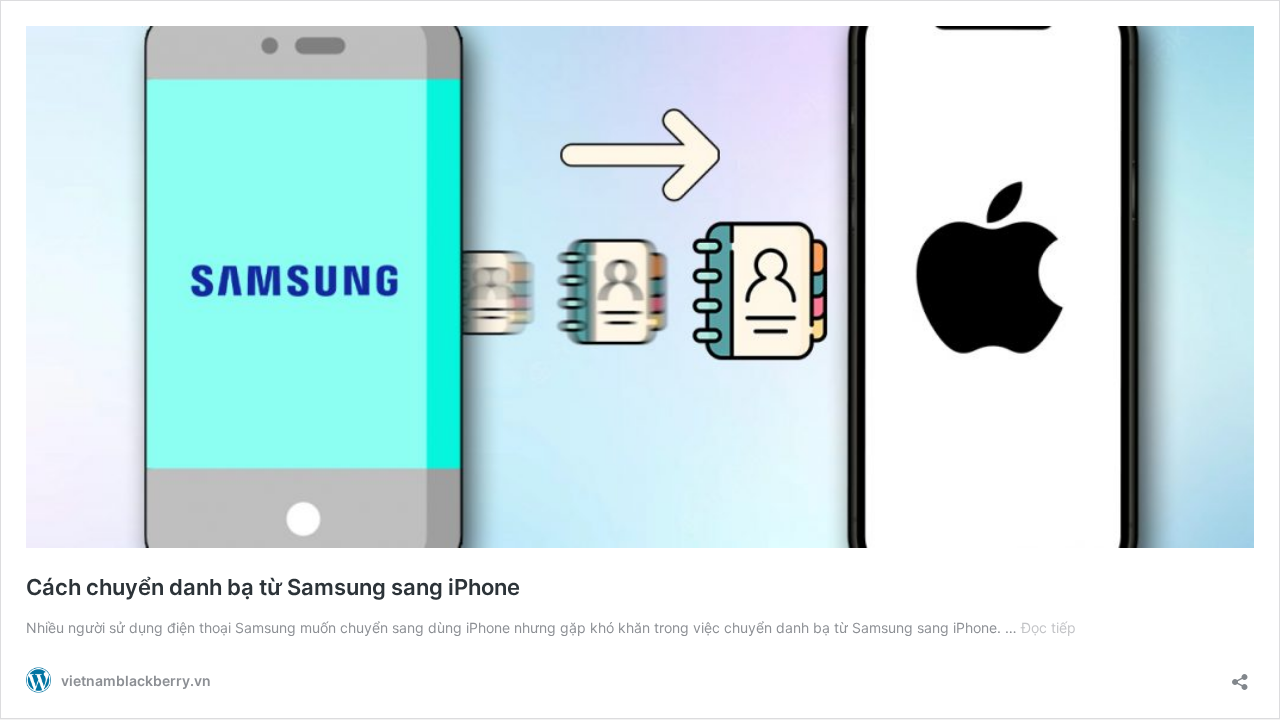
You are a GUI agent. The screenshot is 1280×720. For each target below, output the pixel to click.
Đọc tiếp (1048, 627)
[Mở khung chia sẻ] (1240, 675)
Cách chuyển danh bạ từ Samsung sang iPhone (273, 587)
